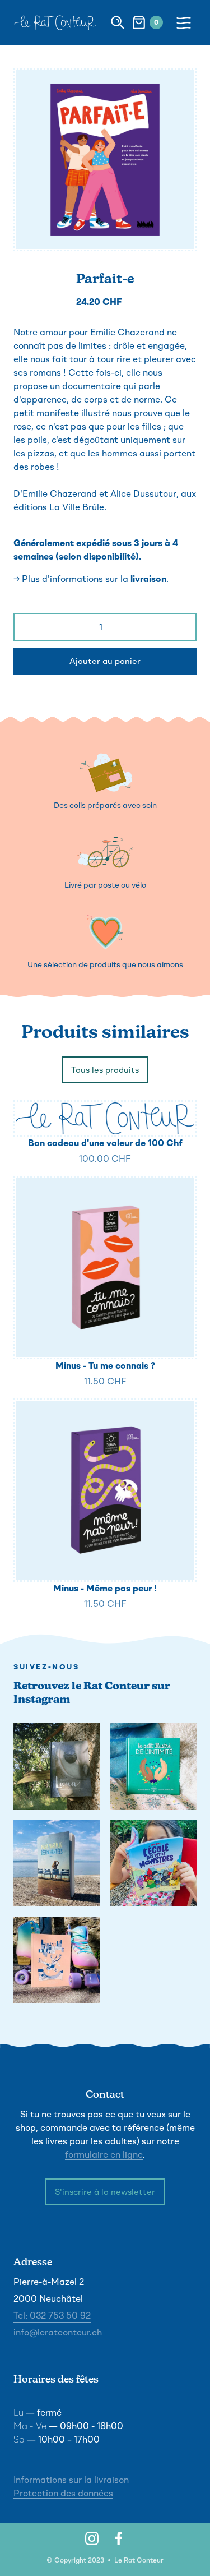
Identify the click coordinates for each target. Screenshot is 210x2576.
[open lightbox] (105, 160)
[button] (186, 22)
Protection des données (63, 2493)
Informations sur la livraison (71, 2480)
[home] (55, 23)
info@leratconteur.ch (58, 2332)
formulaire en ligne (104, 2155)
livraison (148, 579)
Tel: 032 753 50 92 (52, 2316)
